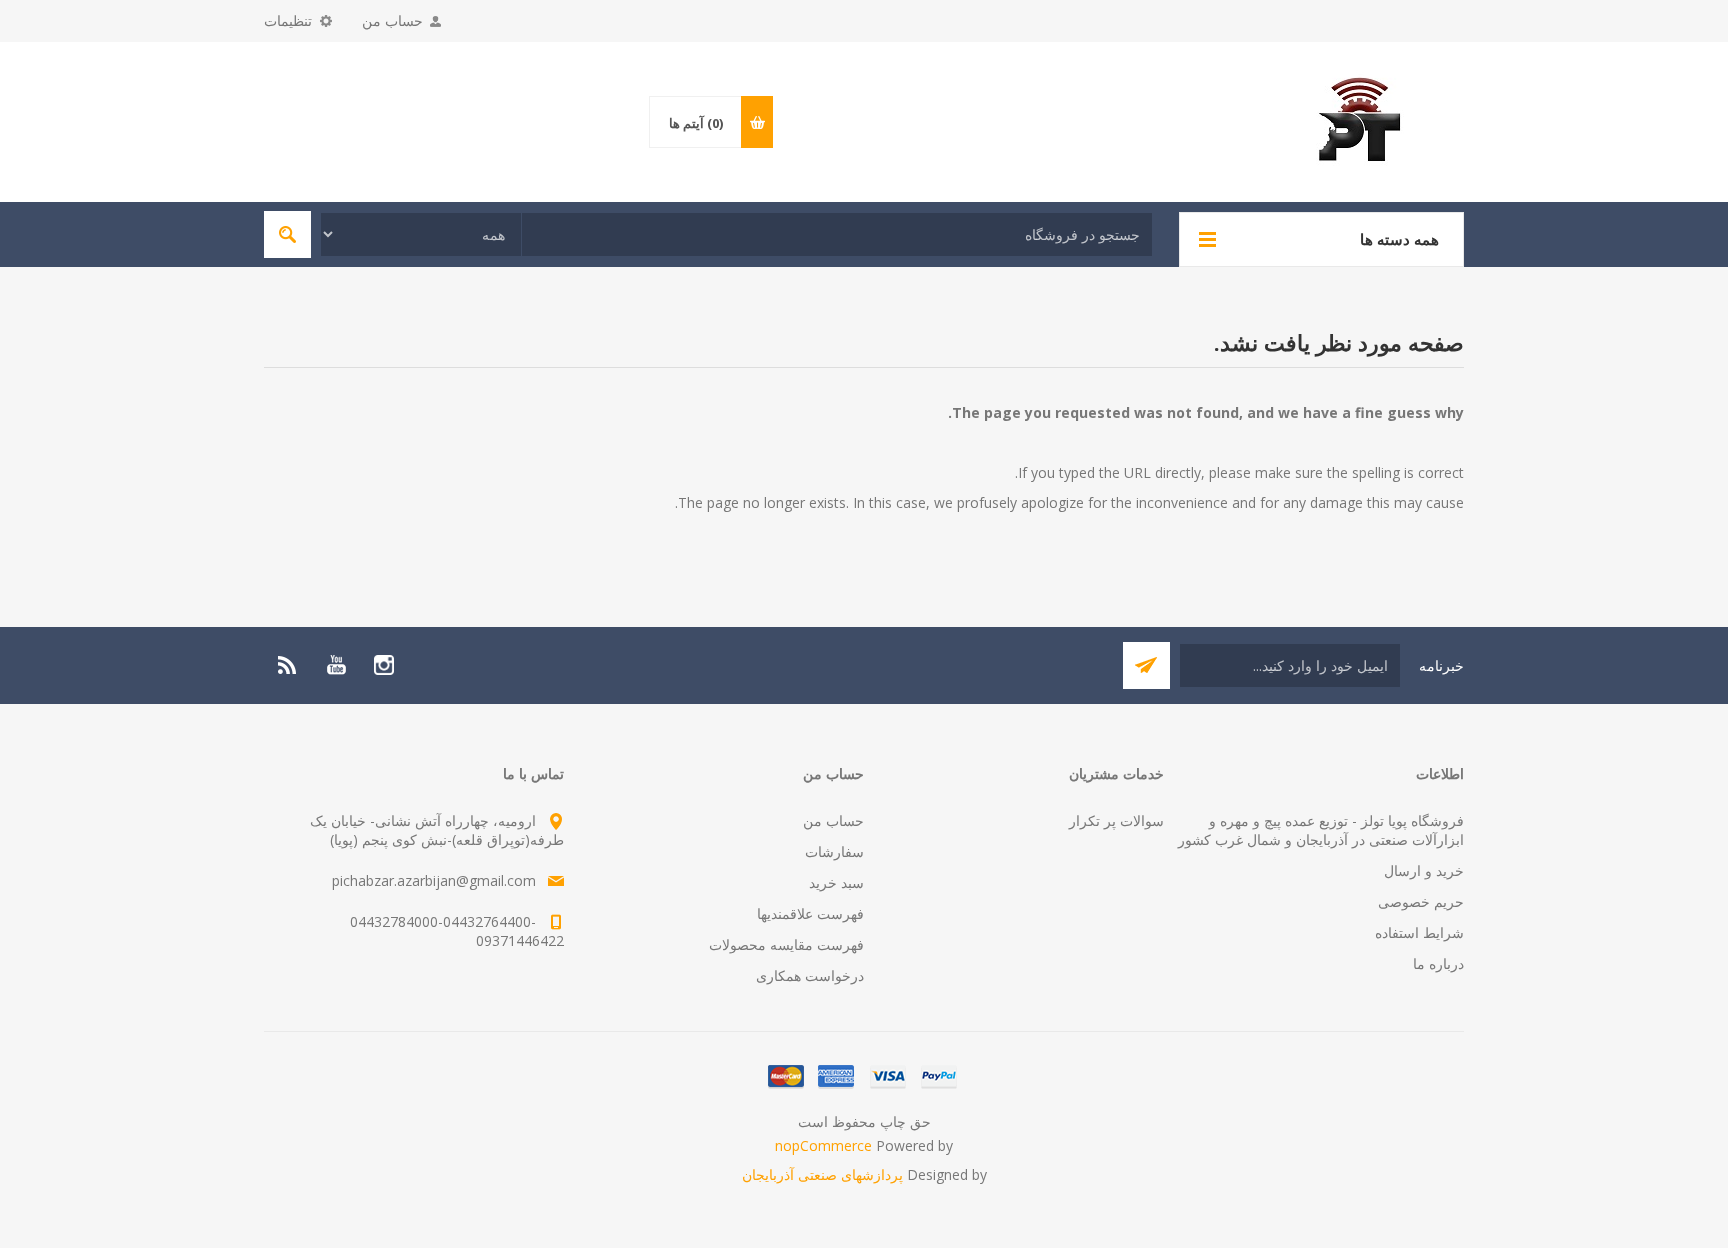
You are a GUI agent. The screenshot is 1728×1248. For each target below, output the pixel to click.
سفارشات (834, 851)
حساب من (392, 20)
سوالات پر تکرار (1116, 820)
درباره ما (1438, 963)
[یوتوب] (336, 665)
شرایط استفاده (1419, 932)
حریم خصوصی (1421, 901)
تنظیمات (288, 20)
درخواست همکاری (810, 975)
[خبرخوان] (288, 665)
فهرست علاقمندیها (810, 913)
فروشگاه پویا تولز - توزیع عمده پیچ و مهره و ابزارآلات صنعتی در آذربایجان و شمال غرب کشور (1321, 830)
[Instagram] (384, 665)
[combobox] (837, 234)
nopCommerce (823, 1145)
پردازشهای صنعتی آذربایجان (822, 1174)
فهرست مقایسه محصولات (786, 944)
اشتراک (1146, 665)
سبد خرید (836, 882)
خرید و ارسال (1424, 870)
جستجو (287, 234)
